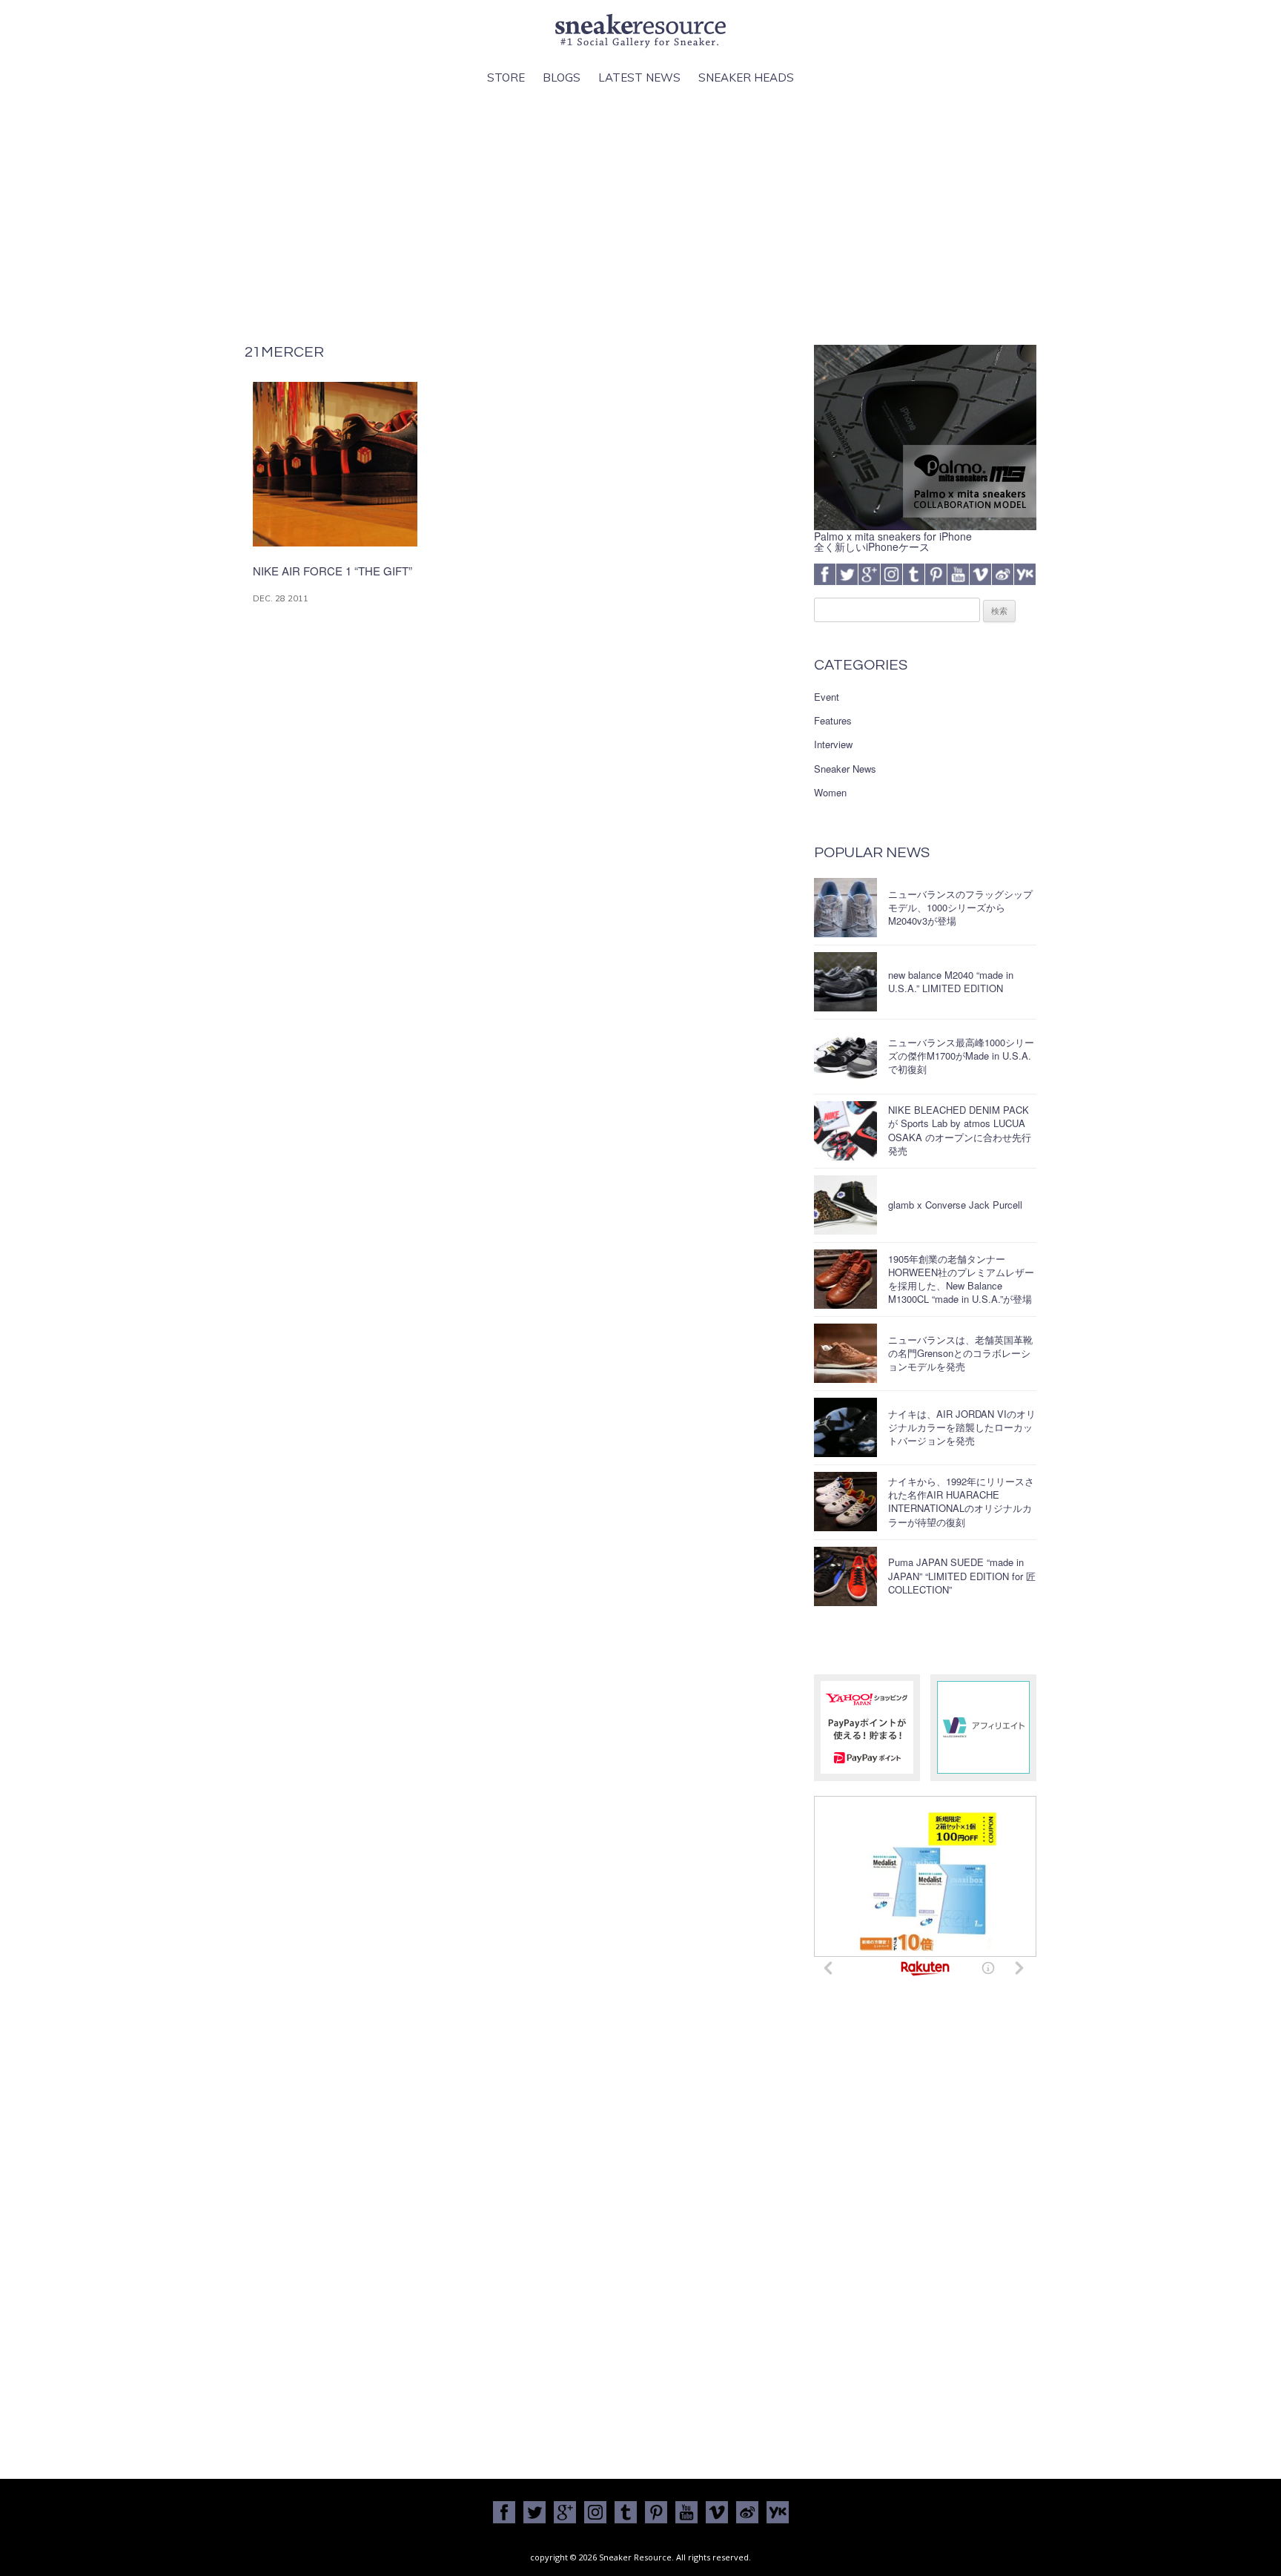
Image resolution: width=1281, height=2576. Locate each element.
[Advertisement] (640, 216)
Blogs (562, 77)
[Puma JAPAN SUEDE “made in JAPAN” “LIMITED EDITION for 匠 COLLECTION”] (845, 1576)
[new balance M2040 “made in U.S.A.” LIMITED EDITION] (845, 982)
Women (830, 793)
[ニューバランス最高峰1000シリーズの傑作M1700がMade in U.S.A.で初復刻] (845, 1056)
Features (833, 721)
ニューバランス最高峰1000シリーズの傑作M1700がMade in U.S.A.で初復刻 (961, 1056)
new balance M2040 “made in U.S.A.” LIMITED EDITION (951, 981)
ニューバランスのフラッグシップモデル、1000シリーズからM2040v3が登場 (960, 907)
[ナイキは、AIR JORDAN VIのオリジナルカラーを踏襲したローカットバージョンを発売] (845, 1427)
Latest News (639, 77)
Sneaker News (845, 769)
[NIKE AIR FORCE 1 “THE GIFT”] (335, 542)
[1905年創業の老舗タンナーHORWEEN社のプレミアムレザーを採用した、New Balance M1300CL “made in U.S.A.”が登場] (845, 1279)
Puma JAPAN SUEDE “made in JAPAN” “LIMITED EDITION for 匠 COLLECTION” (962, 1575)
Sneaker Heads (746, 77)
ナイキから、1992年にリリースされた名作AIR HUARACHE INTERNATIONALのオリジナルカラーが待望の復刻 (961, 1502)
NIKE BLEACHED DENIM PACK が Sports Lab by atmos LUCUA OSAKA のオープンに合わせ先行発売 (960, 1130)
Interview (833, 744)
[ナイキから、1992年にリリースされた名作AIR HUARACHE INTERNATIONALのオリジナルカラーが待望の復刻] (845, 1502)
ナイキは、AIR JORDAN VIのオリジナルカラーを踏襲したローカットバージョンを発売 (962, 1427)
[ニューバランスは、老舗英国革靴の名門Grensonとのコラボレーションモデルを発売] (845, 1353)
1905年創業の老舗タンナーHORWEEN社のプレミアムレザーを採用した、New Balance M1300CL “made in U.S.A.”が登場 (961, 1279)
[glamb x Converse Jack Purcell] (845, 1205)
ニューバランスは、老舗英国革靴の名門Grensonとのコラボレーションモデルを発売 (960, 1353)
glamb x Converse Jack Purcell (955, 1205)
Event (827, 697)
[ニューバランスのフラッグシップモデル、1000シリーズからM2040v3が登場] (845, 908)
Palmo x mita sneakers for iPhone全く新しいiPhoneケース (893, 541)
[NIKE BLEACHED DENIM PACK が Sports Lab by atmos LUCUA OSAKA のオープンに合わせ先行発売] (845, 1131)
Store (506, 77)
